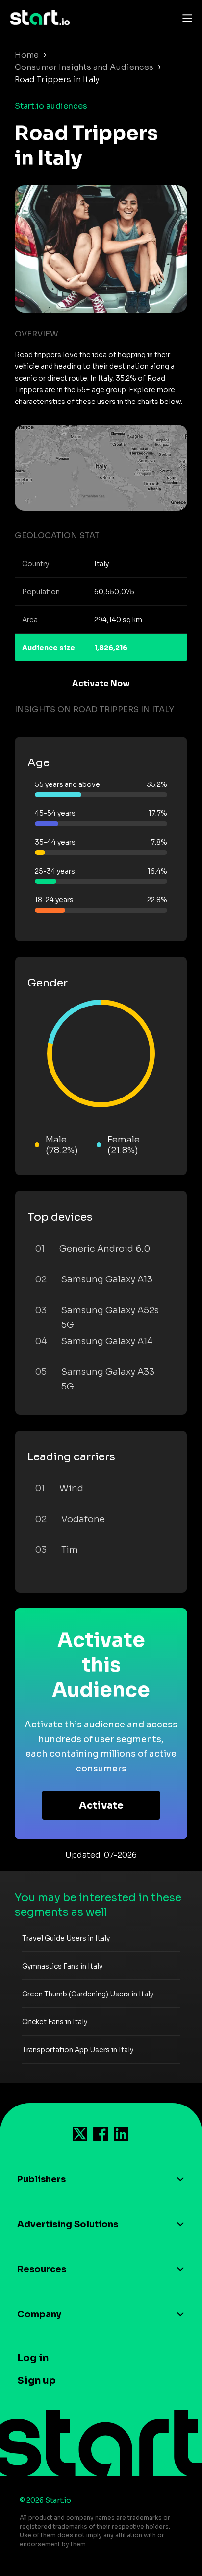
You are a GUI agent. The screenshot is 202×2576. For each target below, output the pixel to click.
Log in (33, 2358)
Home (27, 55)
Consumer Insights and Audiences (84, 67)
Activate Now (101, 683)
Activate (101, 1805)
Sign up (37, 2381)
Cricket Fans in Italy (55, 2022)
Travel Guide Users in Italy (66, 1938)
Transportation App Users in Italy (78, 2050)
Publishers (41, 2179)
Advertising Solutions (68, 2224)
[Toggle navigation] (185, 18)
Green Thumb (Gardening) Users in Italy (88, 1994)
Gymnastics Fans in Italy (62, 1966)
